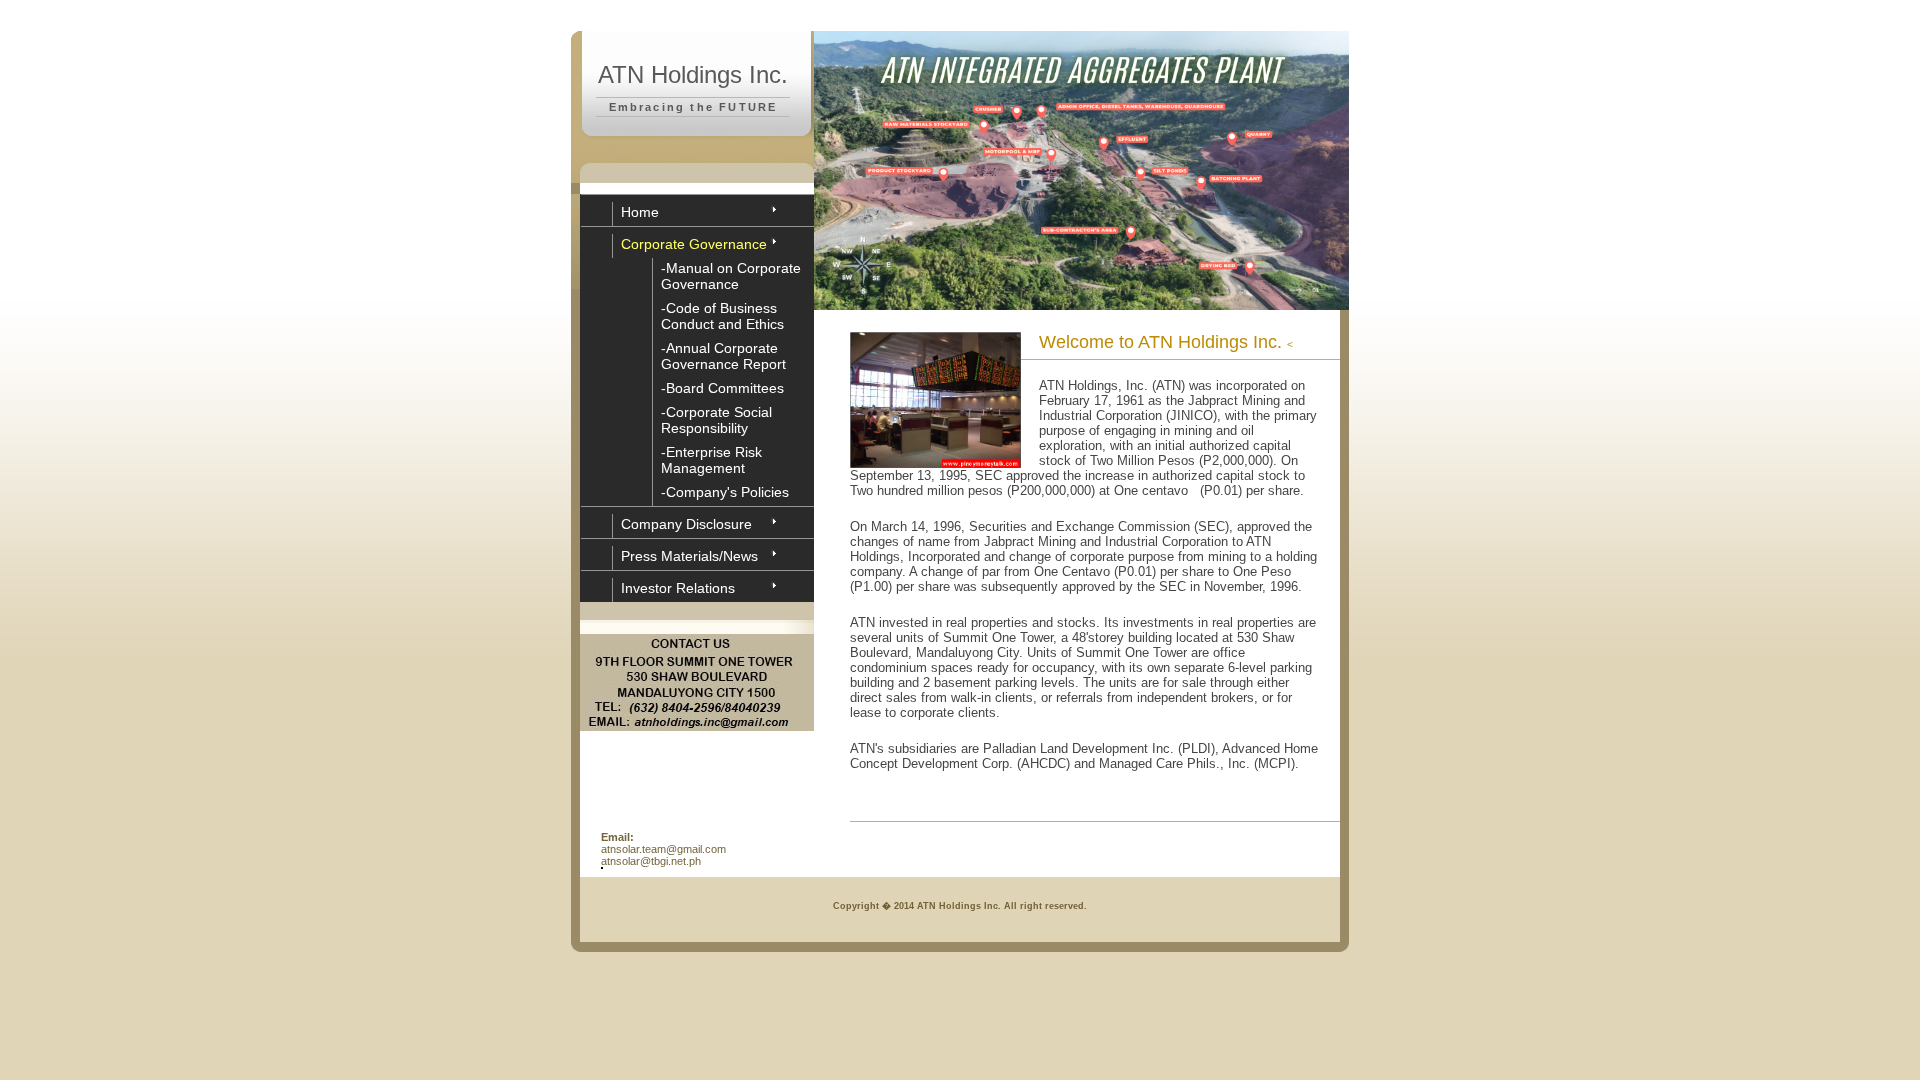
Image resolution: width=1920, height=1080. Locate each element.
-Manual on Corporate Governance (731, 276)
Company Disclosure (686, 524)
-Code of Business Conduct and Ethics (722, 316)
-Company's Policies (725, 492)
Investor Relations (678, 588)
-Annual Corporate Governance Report (723, 356)
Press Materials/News (689, 556)
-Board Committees (722, 388)
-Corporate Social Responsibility (716, 420)
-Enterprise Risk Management (711, 460)
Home (640, 212)
